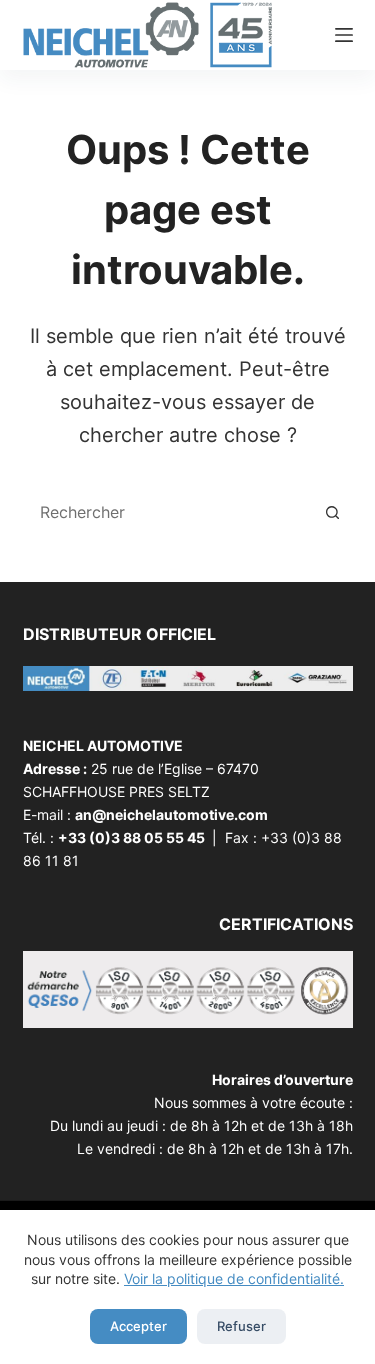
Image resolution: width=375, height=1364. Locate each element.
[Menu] (344, 35)
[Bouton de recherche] (333, 512)
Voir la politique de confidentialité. (234, 1278)
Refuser (241, 1326)
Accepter (138, 1326)
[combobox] (170, 512)
